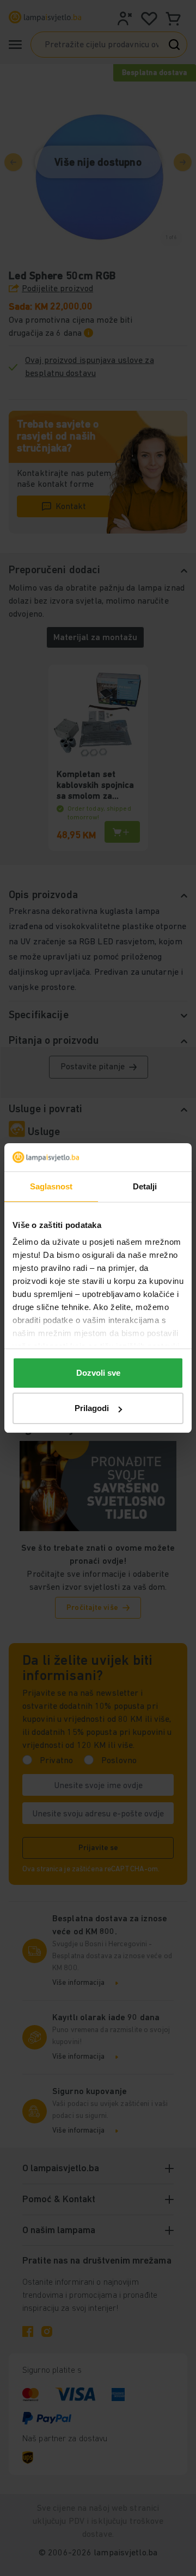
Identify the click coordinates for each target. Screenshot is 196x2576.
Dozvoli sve (98, 1373)
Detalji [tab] (145, 1186)
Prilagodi (92, 1408)
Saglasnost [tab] (51, 1186)
